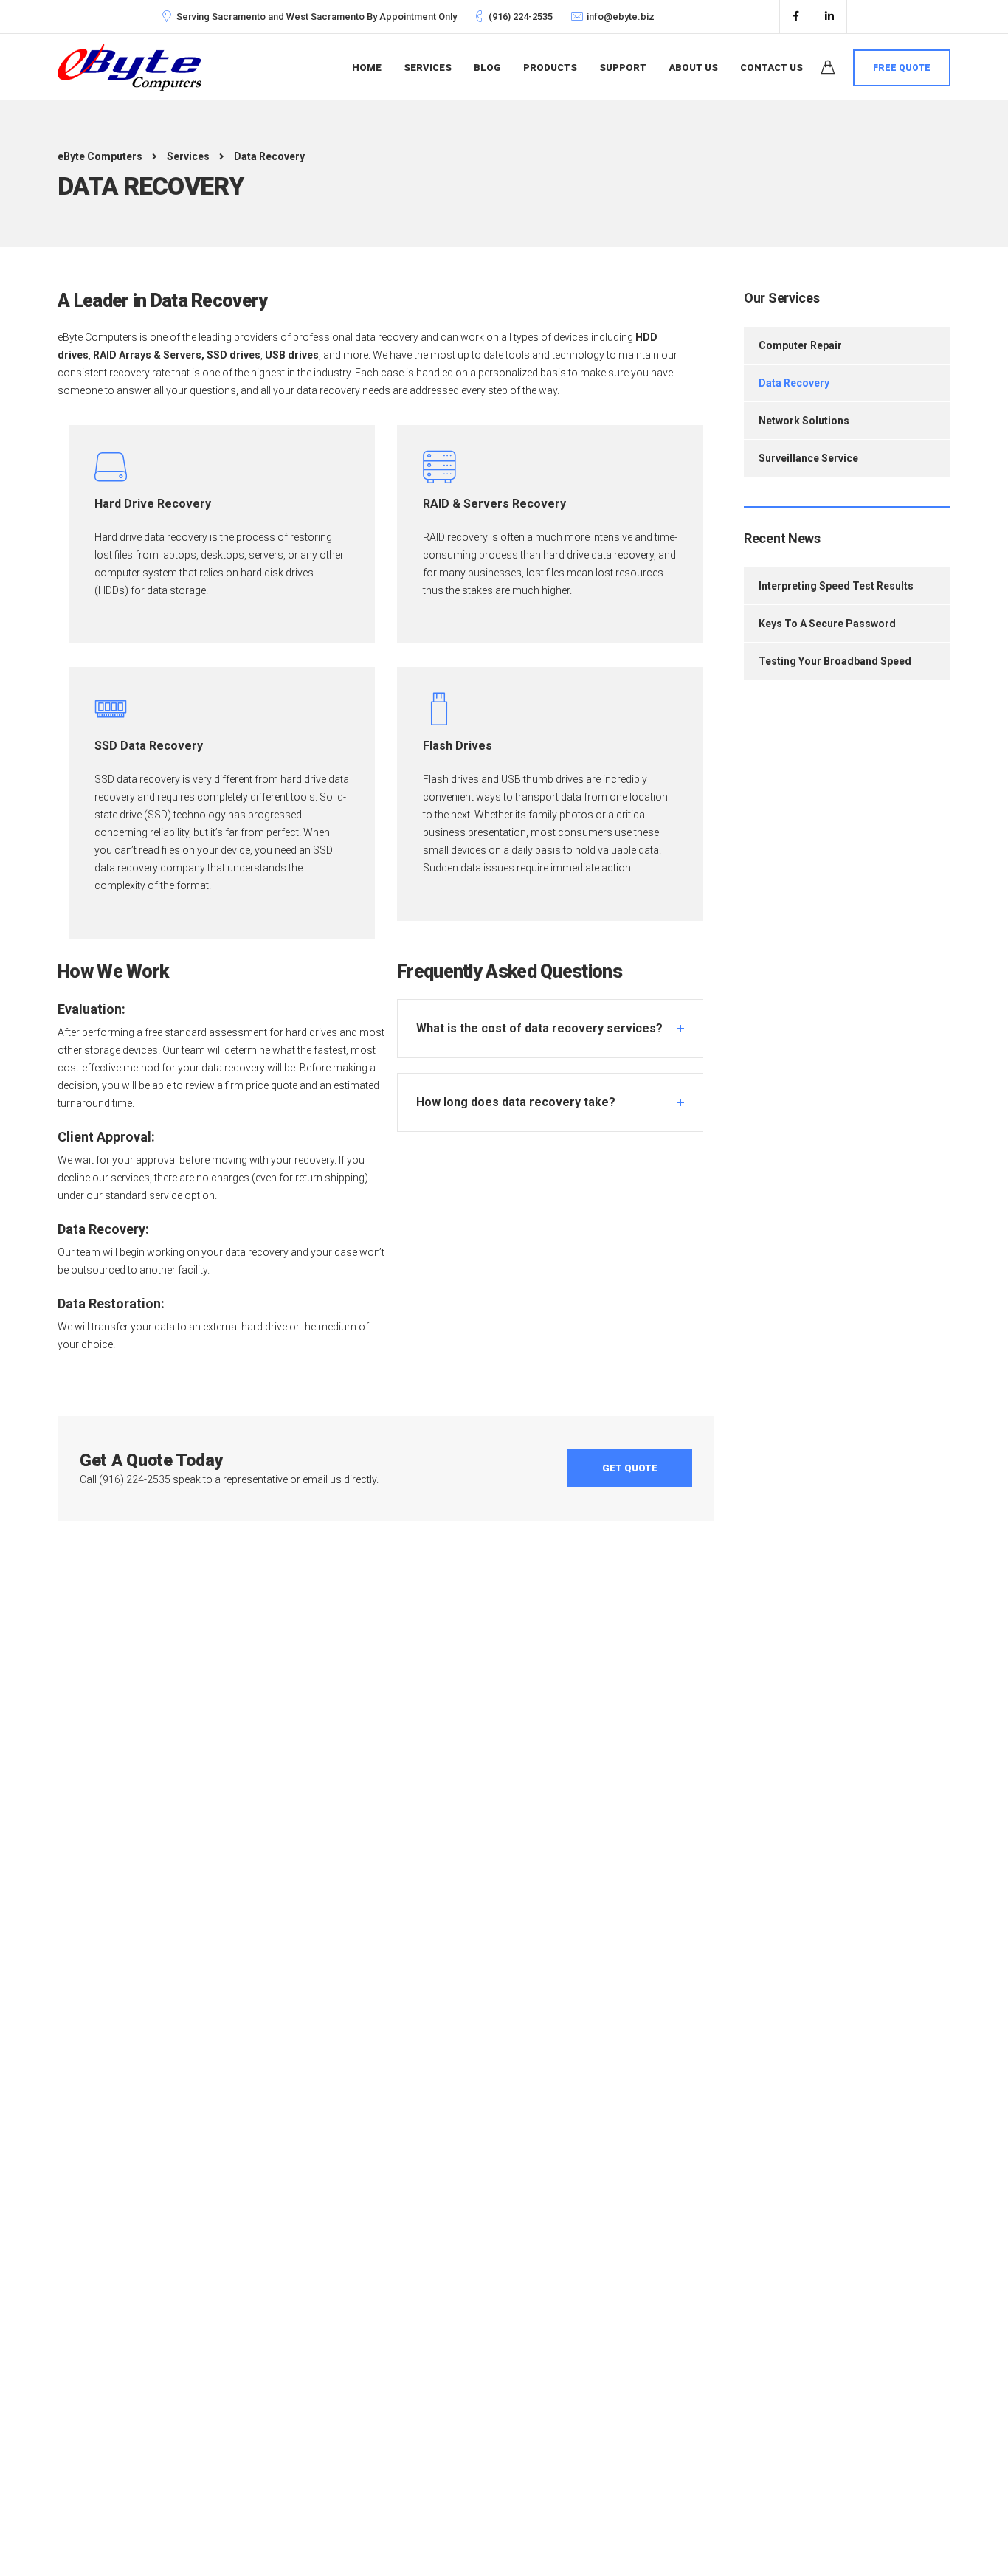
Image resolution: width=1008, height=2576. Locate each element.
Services (428, 68)
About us (693, 68)
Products (550, 68)
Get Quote (630, 1468)
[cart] (828, 69)
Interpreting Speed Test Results (836, 586)
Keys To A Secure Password (827, 624)
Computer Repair (800, 345)
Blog (487, 68)
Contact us (771, 68)
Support (623, 68)
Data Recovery (794, 383)
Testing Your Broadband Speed (835, 661)
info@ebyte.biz (621, 17)
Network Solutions (804, 421)
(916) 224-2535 (521, 17)
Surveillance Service (808, 458)
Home (367, 68)
